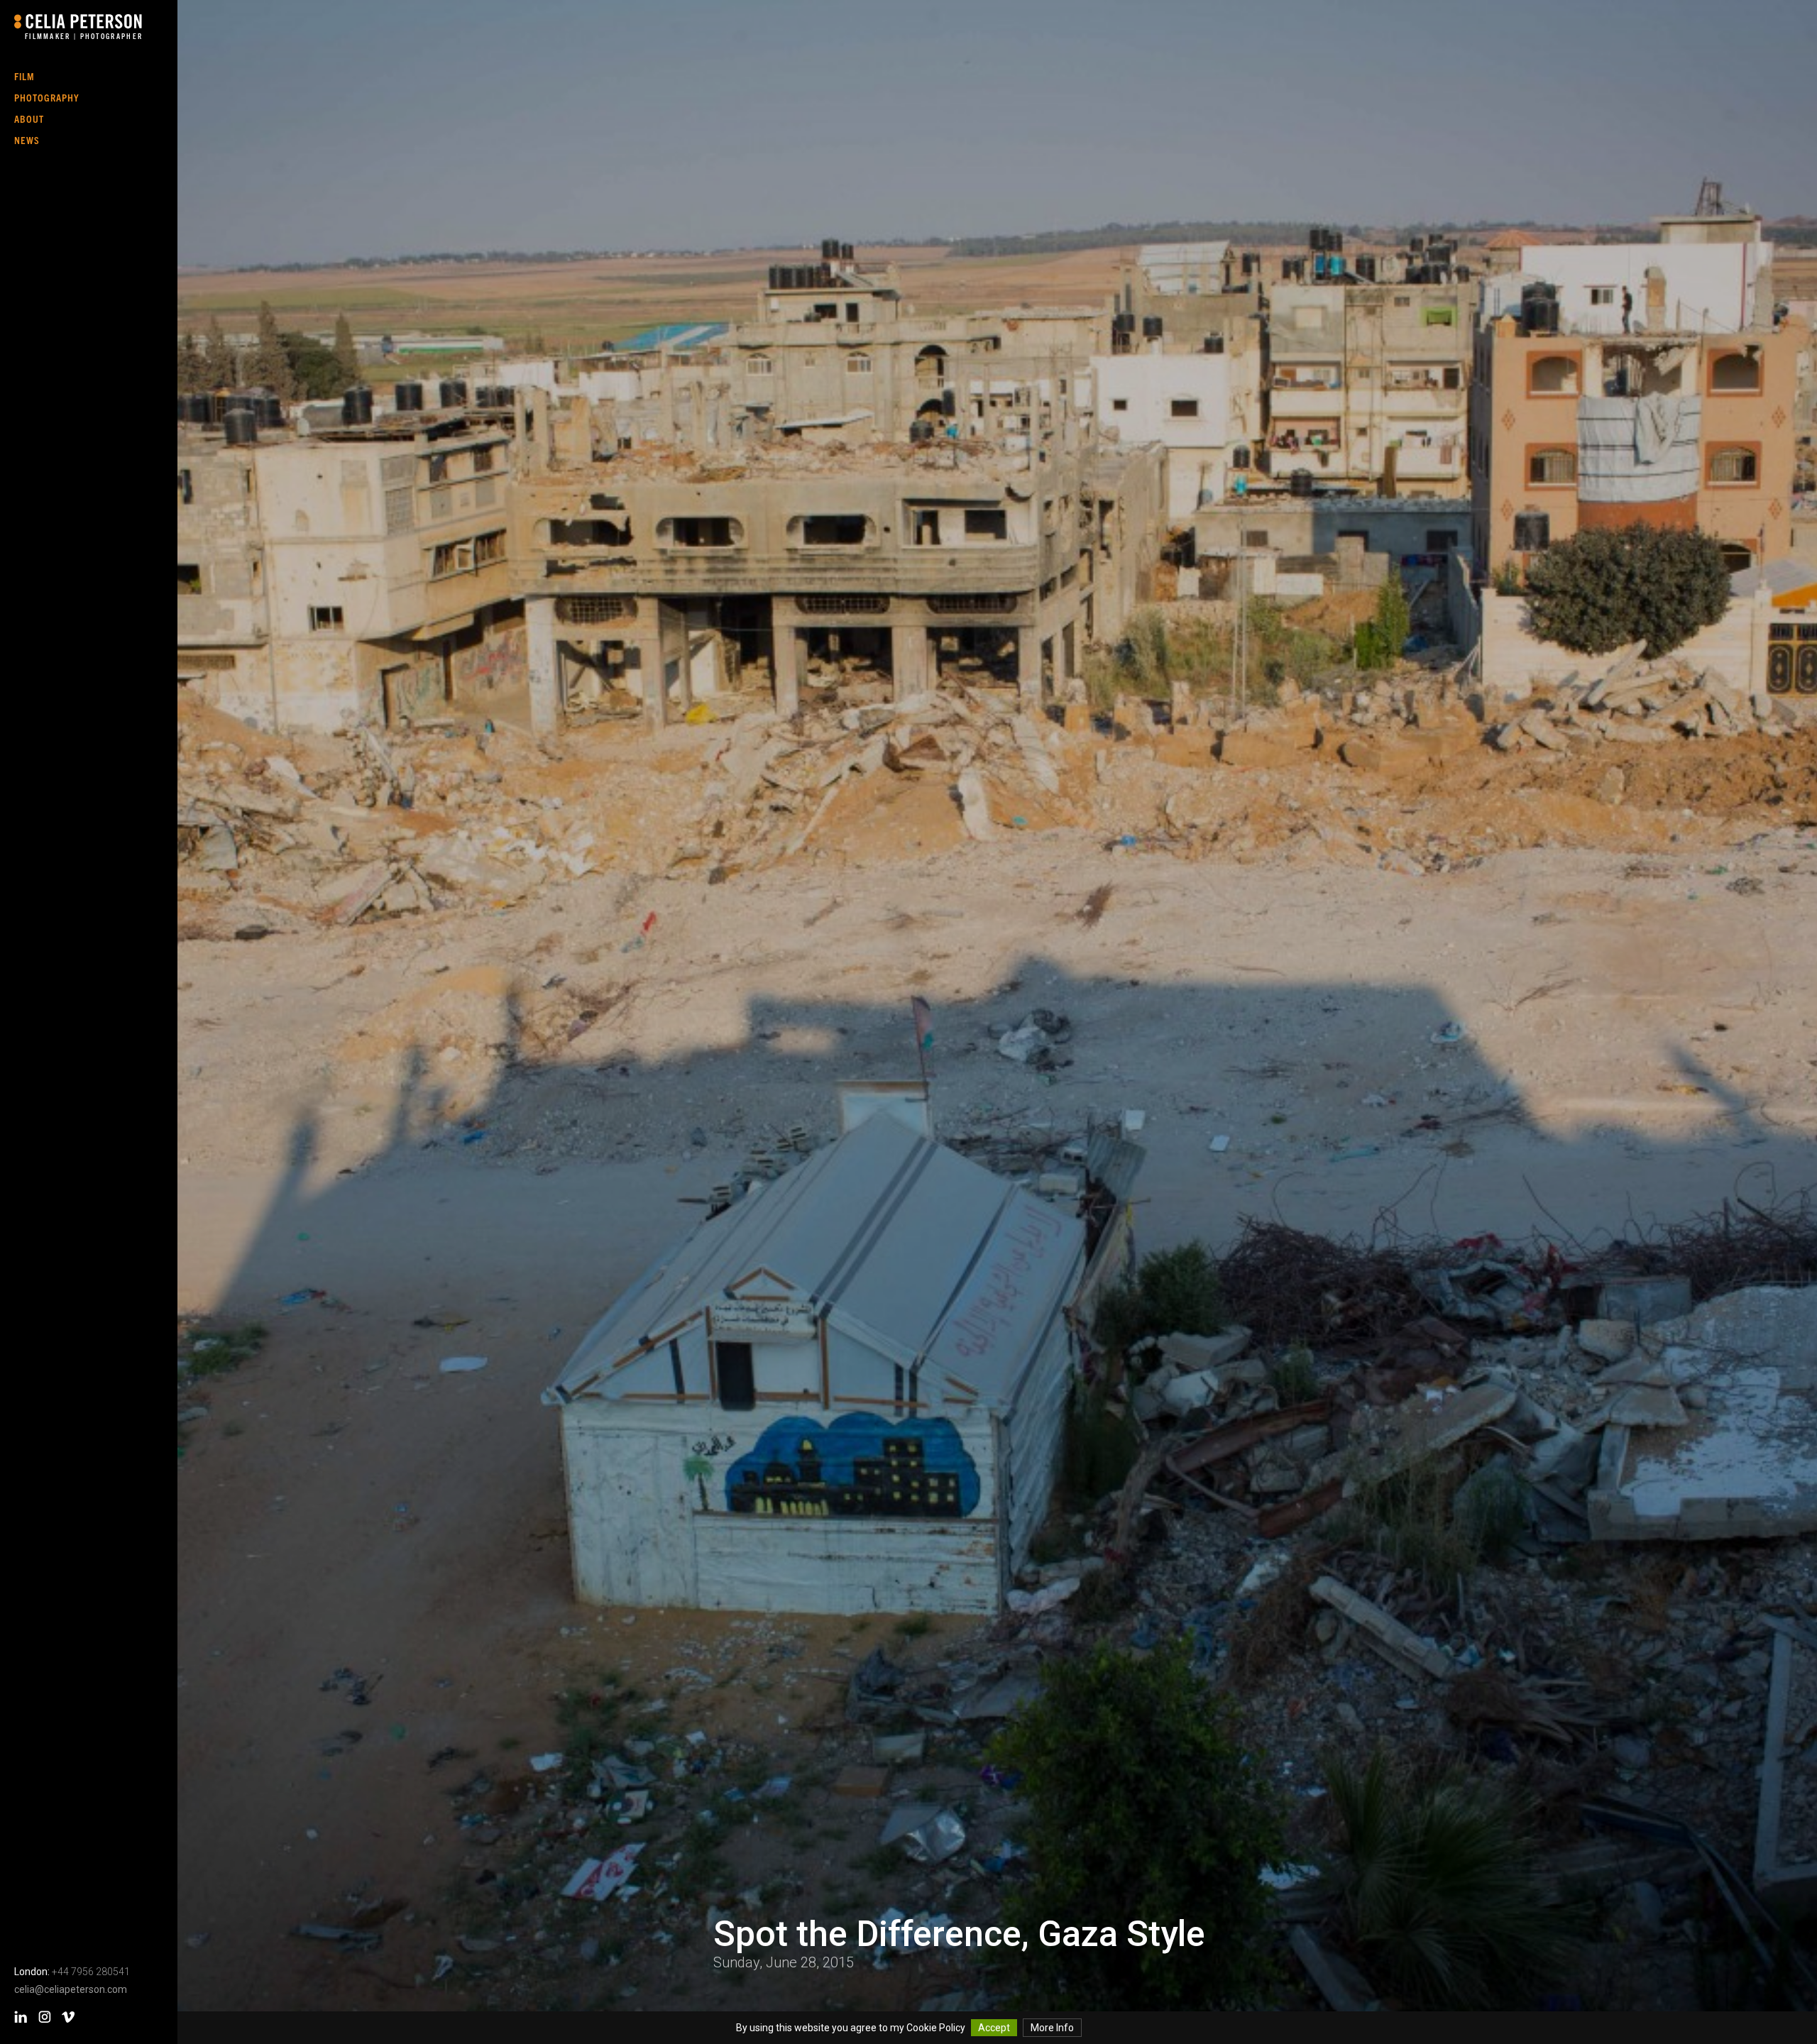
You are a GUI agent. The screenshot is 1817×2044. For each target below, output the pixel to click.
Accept (994, 2028)
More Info (1052, 2028)
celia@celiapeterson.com (71, 1989)
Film (24, 76)
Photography (47, 97)
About (29, 119)
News (27, 140)
